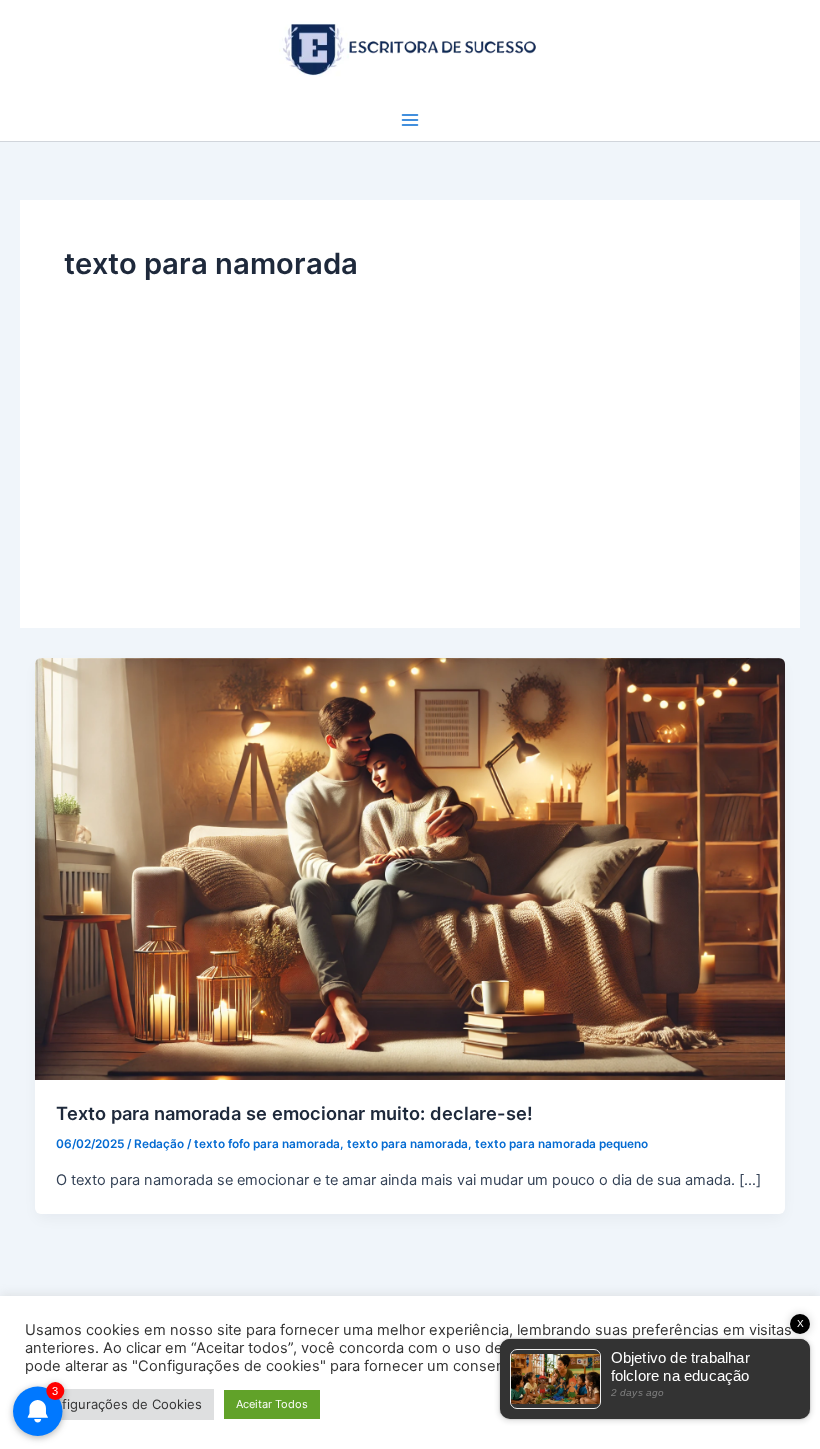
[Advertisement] (410, 435)
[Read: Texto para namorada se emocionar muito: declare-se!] (410, 868)
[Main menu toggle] (410, 120)
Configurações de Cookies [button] (119, 1404)
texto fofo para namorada (267, 1144)
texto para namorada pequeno (561, 1144)
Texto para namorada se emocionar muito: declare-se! (294, 1113)
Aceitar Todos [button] (272, 1404)
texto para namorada (407, 1144)
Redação (159, 1144)
